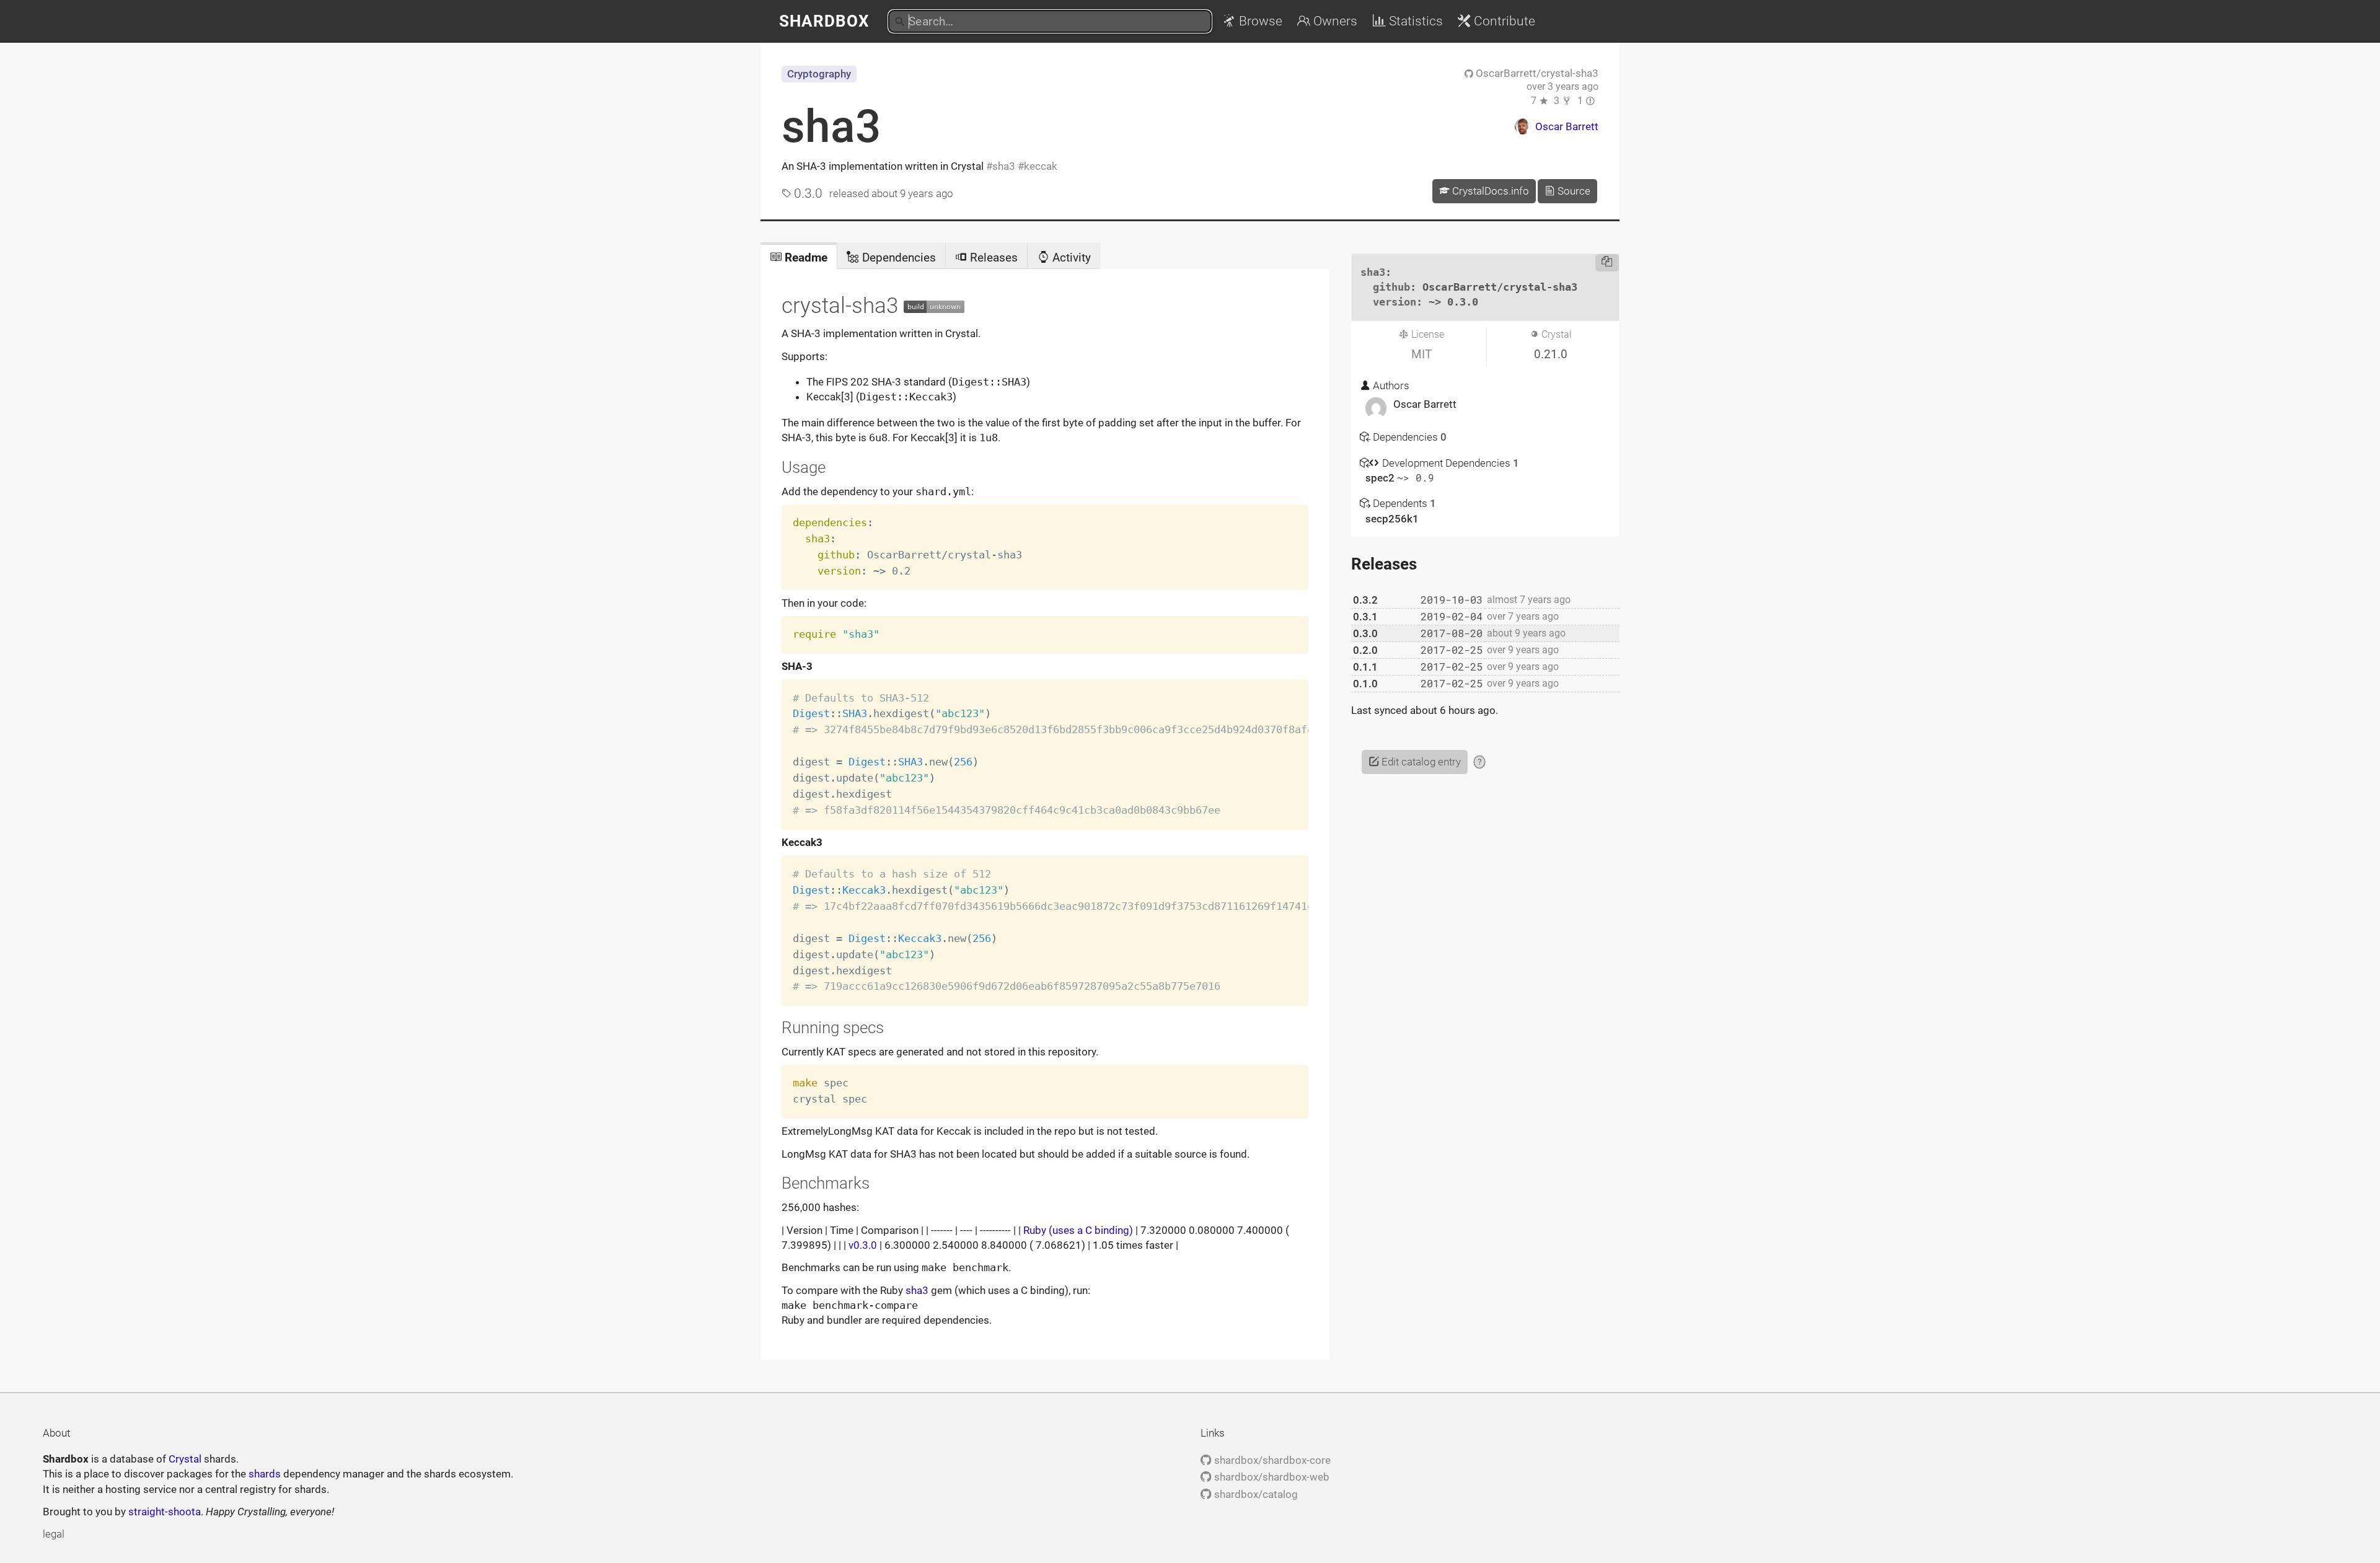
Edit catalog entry (1420, 762)
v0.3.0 (863, 1245)
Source (1573, 191)
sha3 (831, 126)
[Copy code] (1607, 263)
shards (265, 1474)
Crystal (185, 1459)
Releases (992, 258)
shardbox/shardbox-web (1270, 1477)
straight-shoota (165, 1512)
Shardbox (824, 21)
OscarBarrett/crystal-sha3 (1536, 73)
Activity (1070, 258)
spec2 (1381, 478)
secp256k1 (1392, 519)
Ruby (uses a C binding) (1078, 1230)
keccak (1041, 166)
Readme (804, 258)
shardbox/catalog (1254, 1494)
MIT (1421, 354)
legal (54, 1534)
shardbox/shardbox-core (1271, 1460)
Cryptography (819, 74)
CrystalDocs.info (1489, 191)
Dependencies (897, 258)
